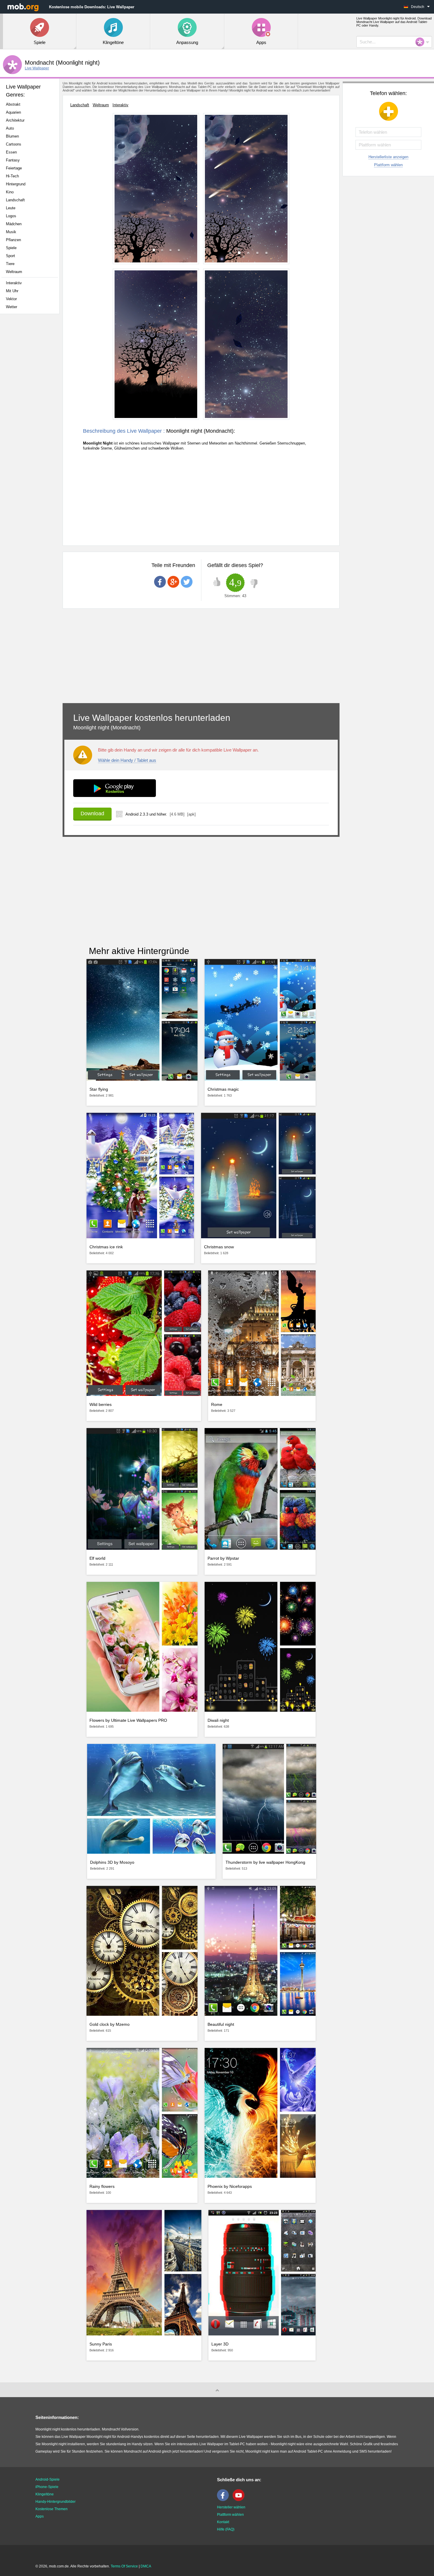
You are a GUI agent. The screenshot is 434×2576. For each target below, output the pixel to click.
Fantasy (13, 160)
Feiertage (14, 168)
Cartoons (14, 144)
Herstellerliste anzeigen (388, 157)
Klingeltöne (45, 2494)
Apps (40, 2516)
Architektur (15, 120)
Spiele (11, 248)
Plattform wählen (388, 165)
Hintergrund (16, 184)
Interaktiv (14, 283)
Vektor (11, 299)
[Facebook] (224, 2500)
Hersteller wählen (231, 2507)
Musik (11, 232)
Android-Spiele (48, 2479)
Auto (10, 128)
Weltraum (14, 272)
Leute (11, 208)
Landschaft (15, 200)
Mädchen (14, 224)
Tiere (10, 264)
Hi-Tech (12, 176)
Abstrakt (13, 104)
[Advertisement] (31, 411)
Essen (11, 152)
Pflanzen (13, 240)
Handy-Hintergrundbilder (56, 2502)
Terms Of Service (124, 2566)
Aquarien (13, 112)
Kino (10, 192)
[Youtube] (240, 2500)
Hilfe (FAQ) (226, 2529)
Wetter (12, 307)
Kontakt (223, 2522)
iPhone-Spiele (47, 2487)
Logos (11, 216)
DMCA (146, 2566)
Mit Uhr (12, 291)
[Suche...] (422, 42)
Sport (10, 256)
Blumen (12, 136)
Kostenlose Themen (52, 2509)
